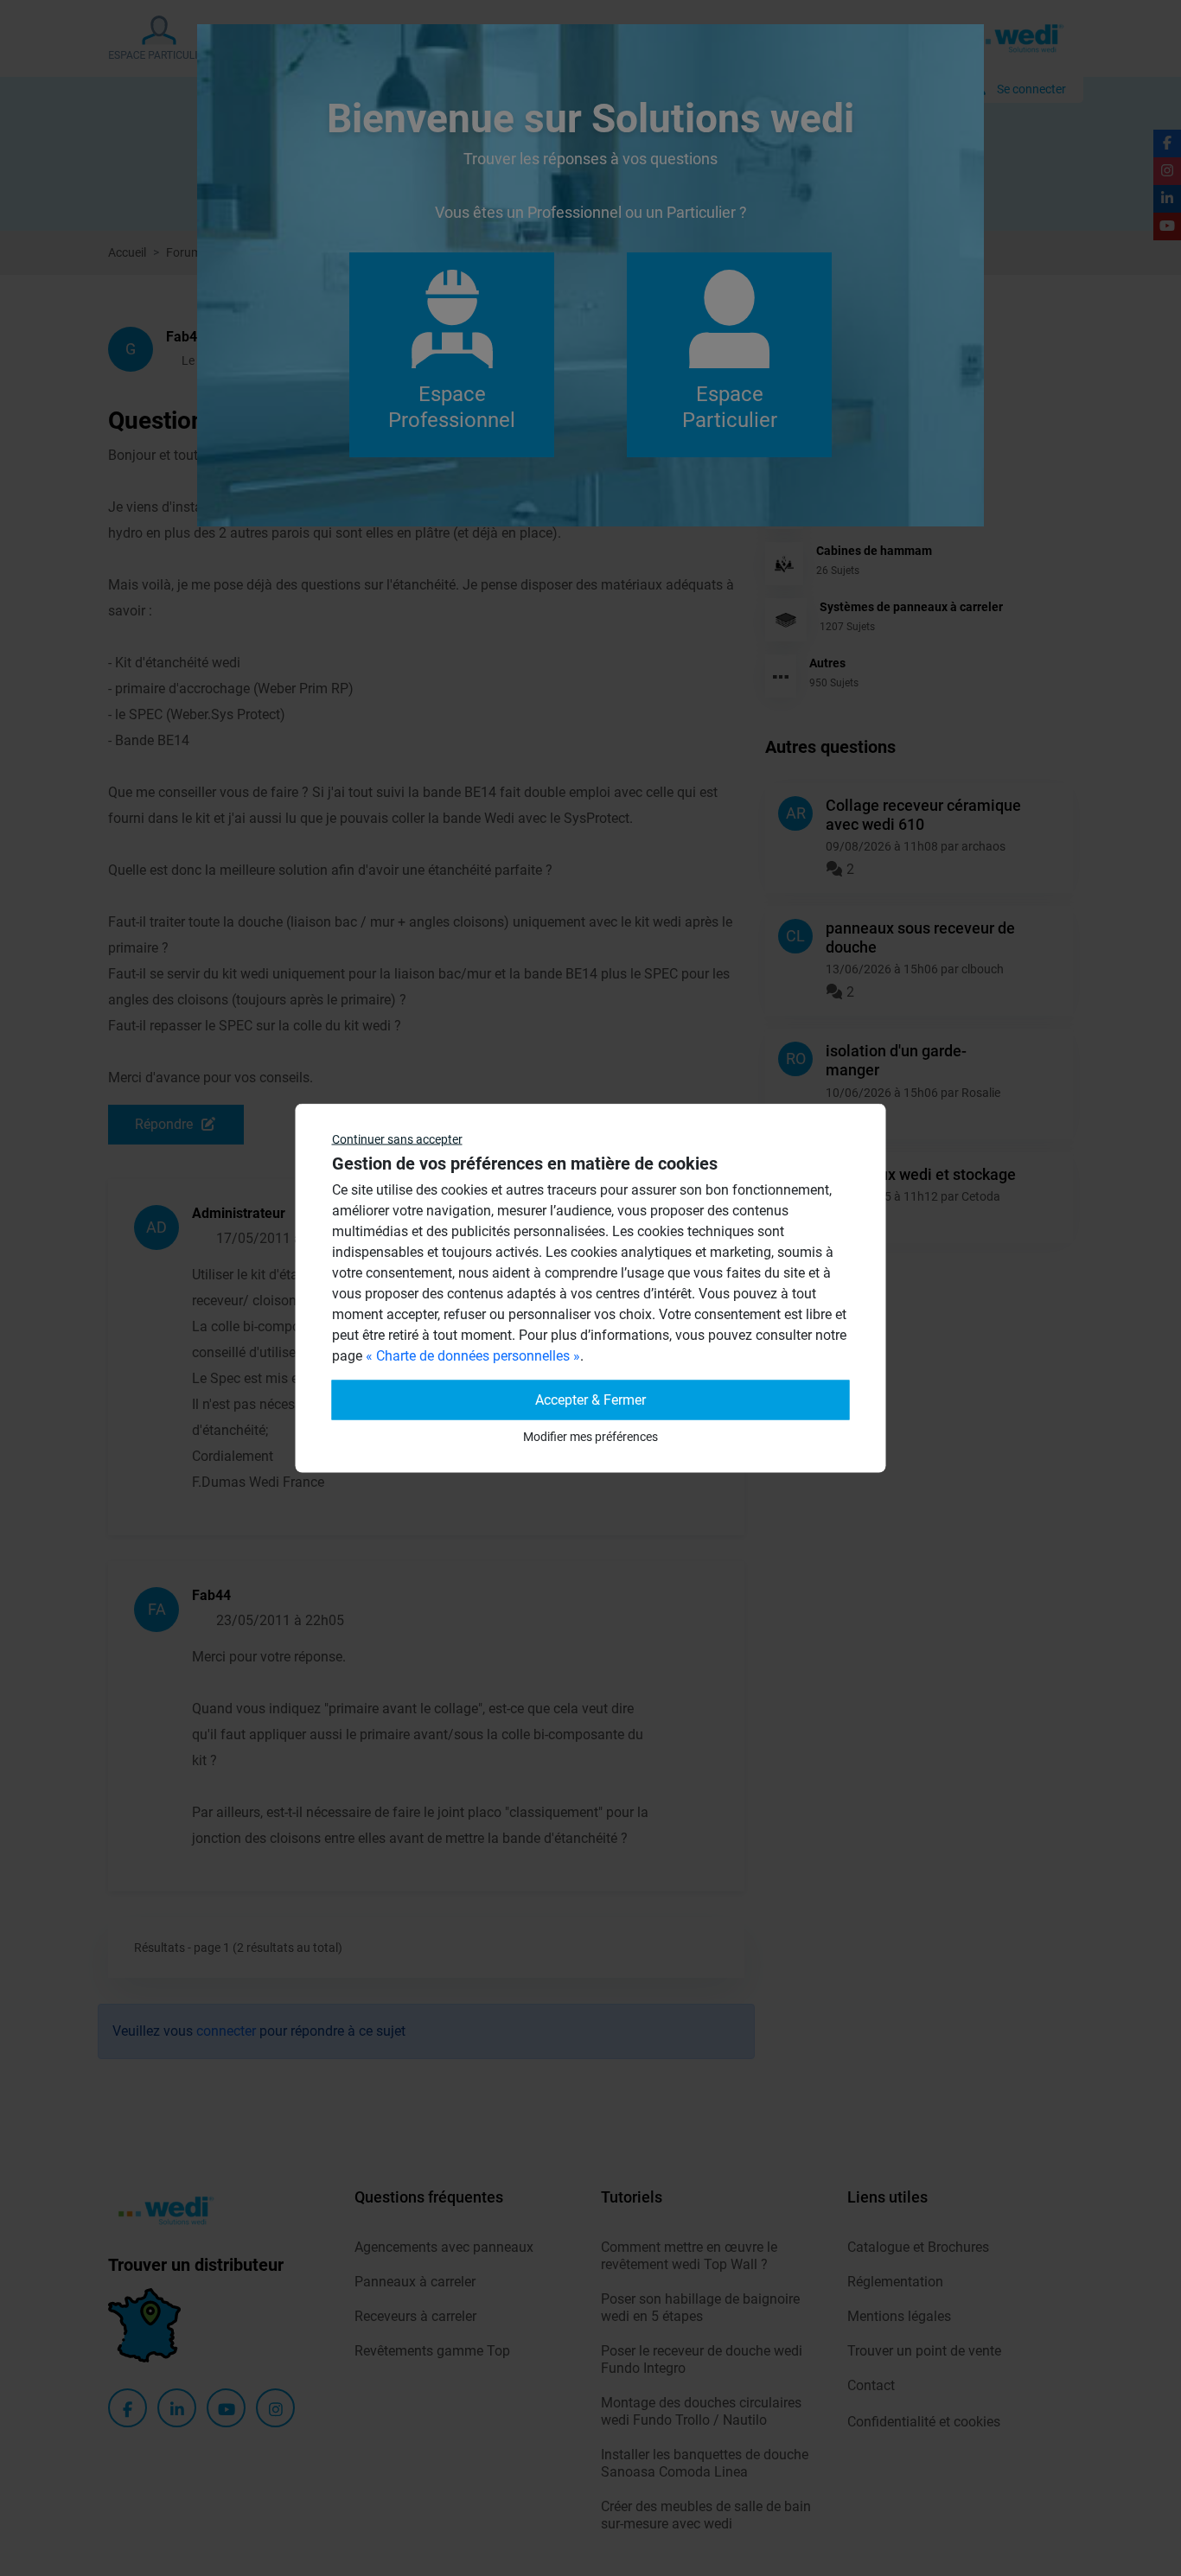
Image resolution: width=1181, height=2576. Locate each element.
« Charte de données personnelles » (473, 1356)
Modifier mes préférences (590, 1437)
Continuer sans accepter (397, 1139)
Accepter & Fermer (590, 1400)
